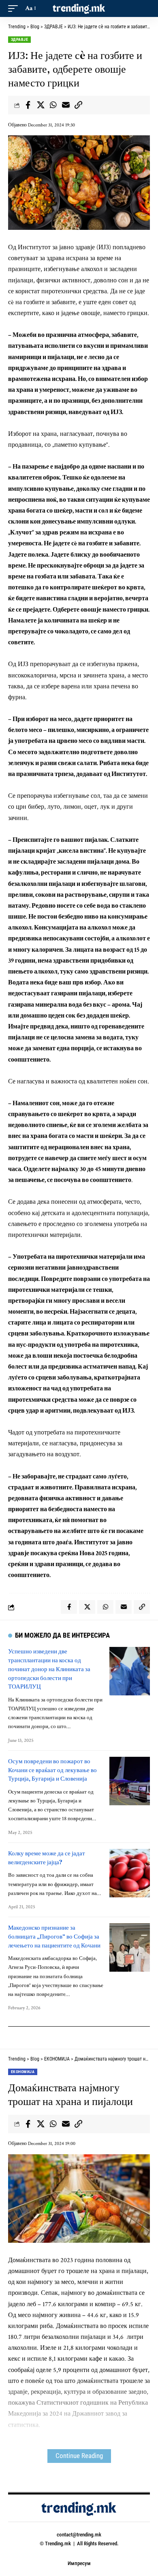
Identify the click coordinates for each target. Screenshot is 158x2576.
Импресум (79, 2563)
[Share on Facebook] (28, 105)
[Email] (66, 105)
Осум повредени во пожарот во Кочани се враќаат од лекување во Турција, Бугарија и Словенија (52, 1770)
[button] (15, 8)
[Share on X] (41, 105)
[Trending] (79, 8)
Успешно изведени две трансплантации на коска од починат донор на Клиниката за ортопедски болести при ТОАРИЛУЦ (49, 1669)
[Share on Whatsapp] (53, 105)
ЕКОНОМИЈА (23, 2072)
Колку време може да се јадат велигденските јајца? (47, 1858)
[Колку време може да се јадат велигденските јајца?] (130, 1873)
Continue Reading (79, 2456)
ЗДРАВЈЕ (19, 39)
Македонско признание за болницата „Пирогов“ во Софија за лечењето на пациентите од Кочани (54, 1936)
